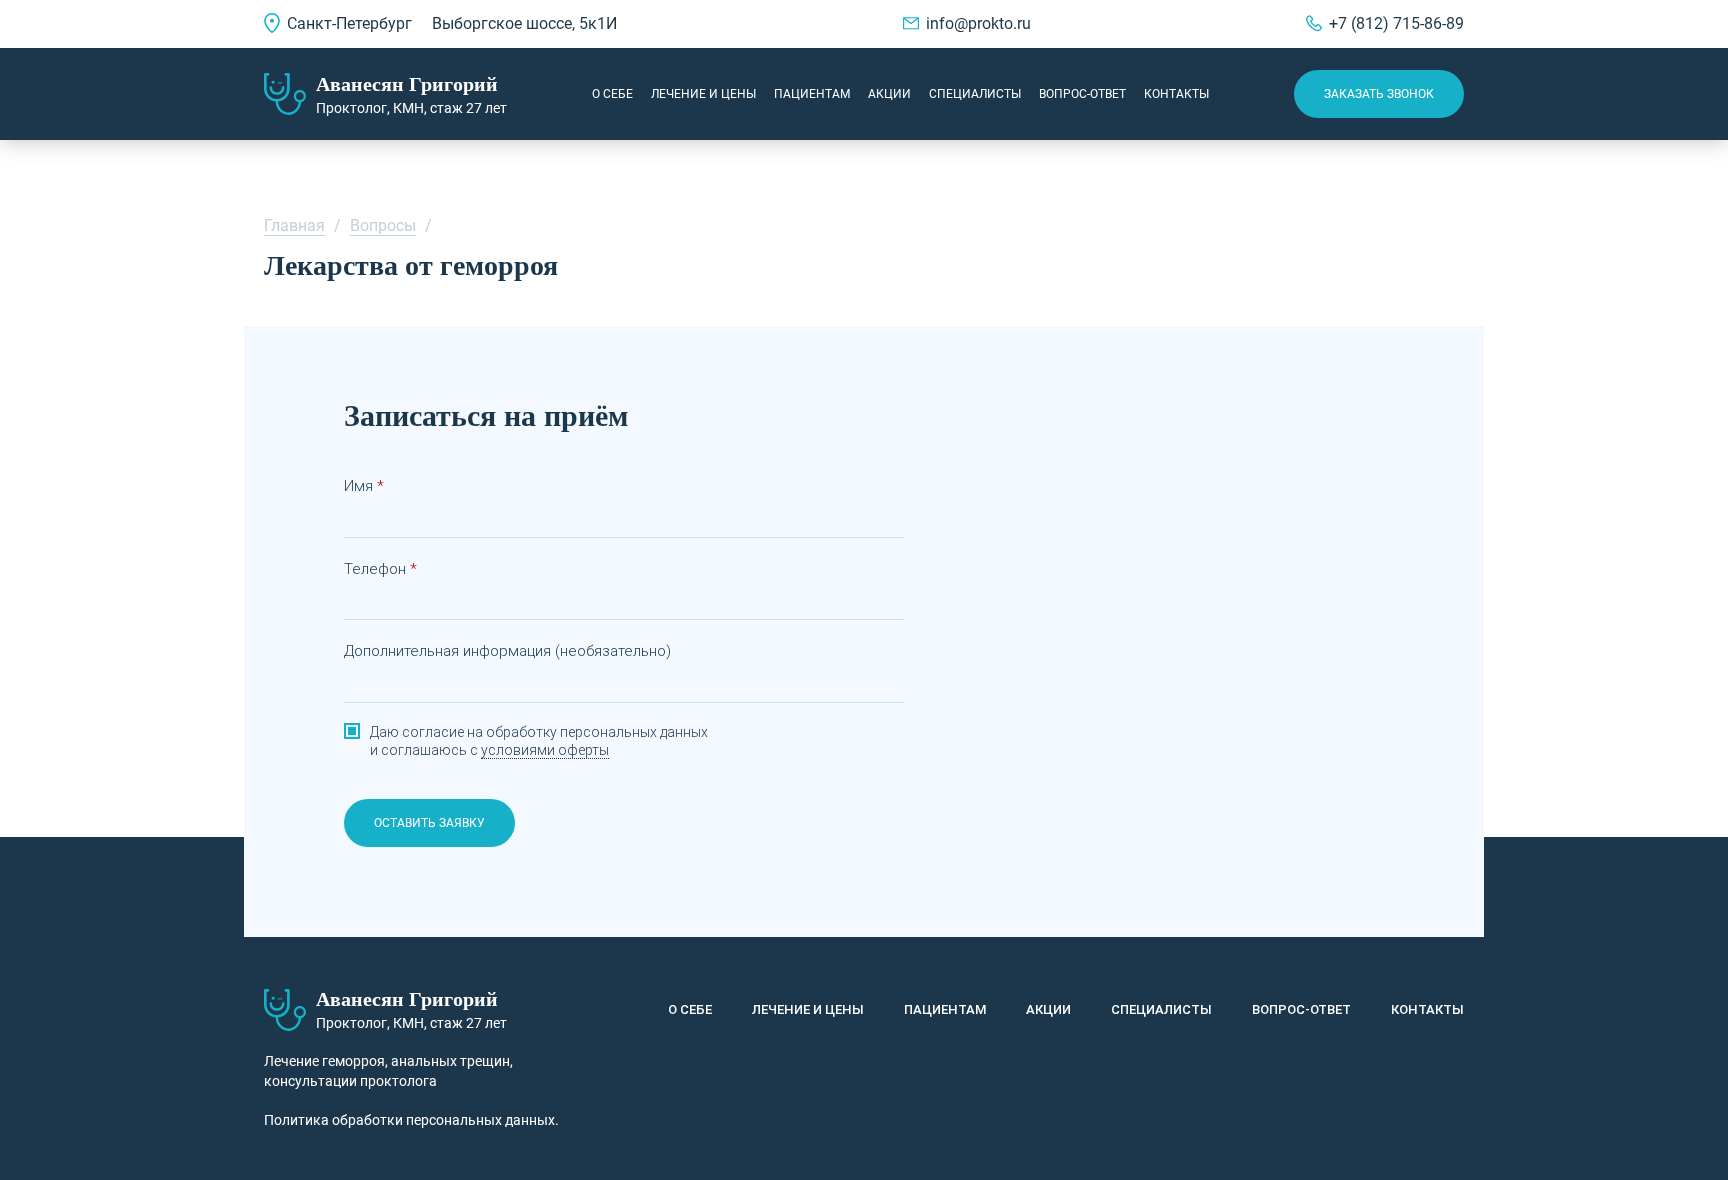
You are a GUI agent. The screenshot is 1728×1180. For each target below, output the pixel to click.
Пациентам (812, 94)
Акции (889, 94)
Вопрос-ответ (1082, 94)
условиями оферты (545, 750)
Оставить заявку (429, 823)
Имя (358, 486)
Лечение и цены (703, 94)
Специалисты (975, 94)
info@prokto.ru (978, 23)
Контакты (1176, 94)
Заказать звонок (1379, 94)
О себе (612, 94)
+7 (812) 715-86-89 (1396, 23)
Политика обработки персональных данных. (411, 1120)
